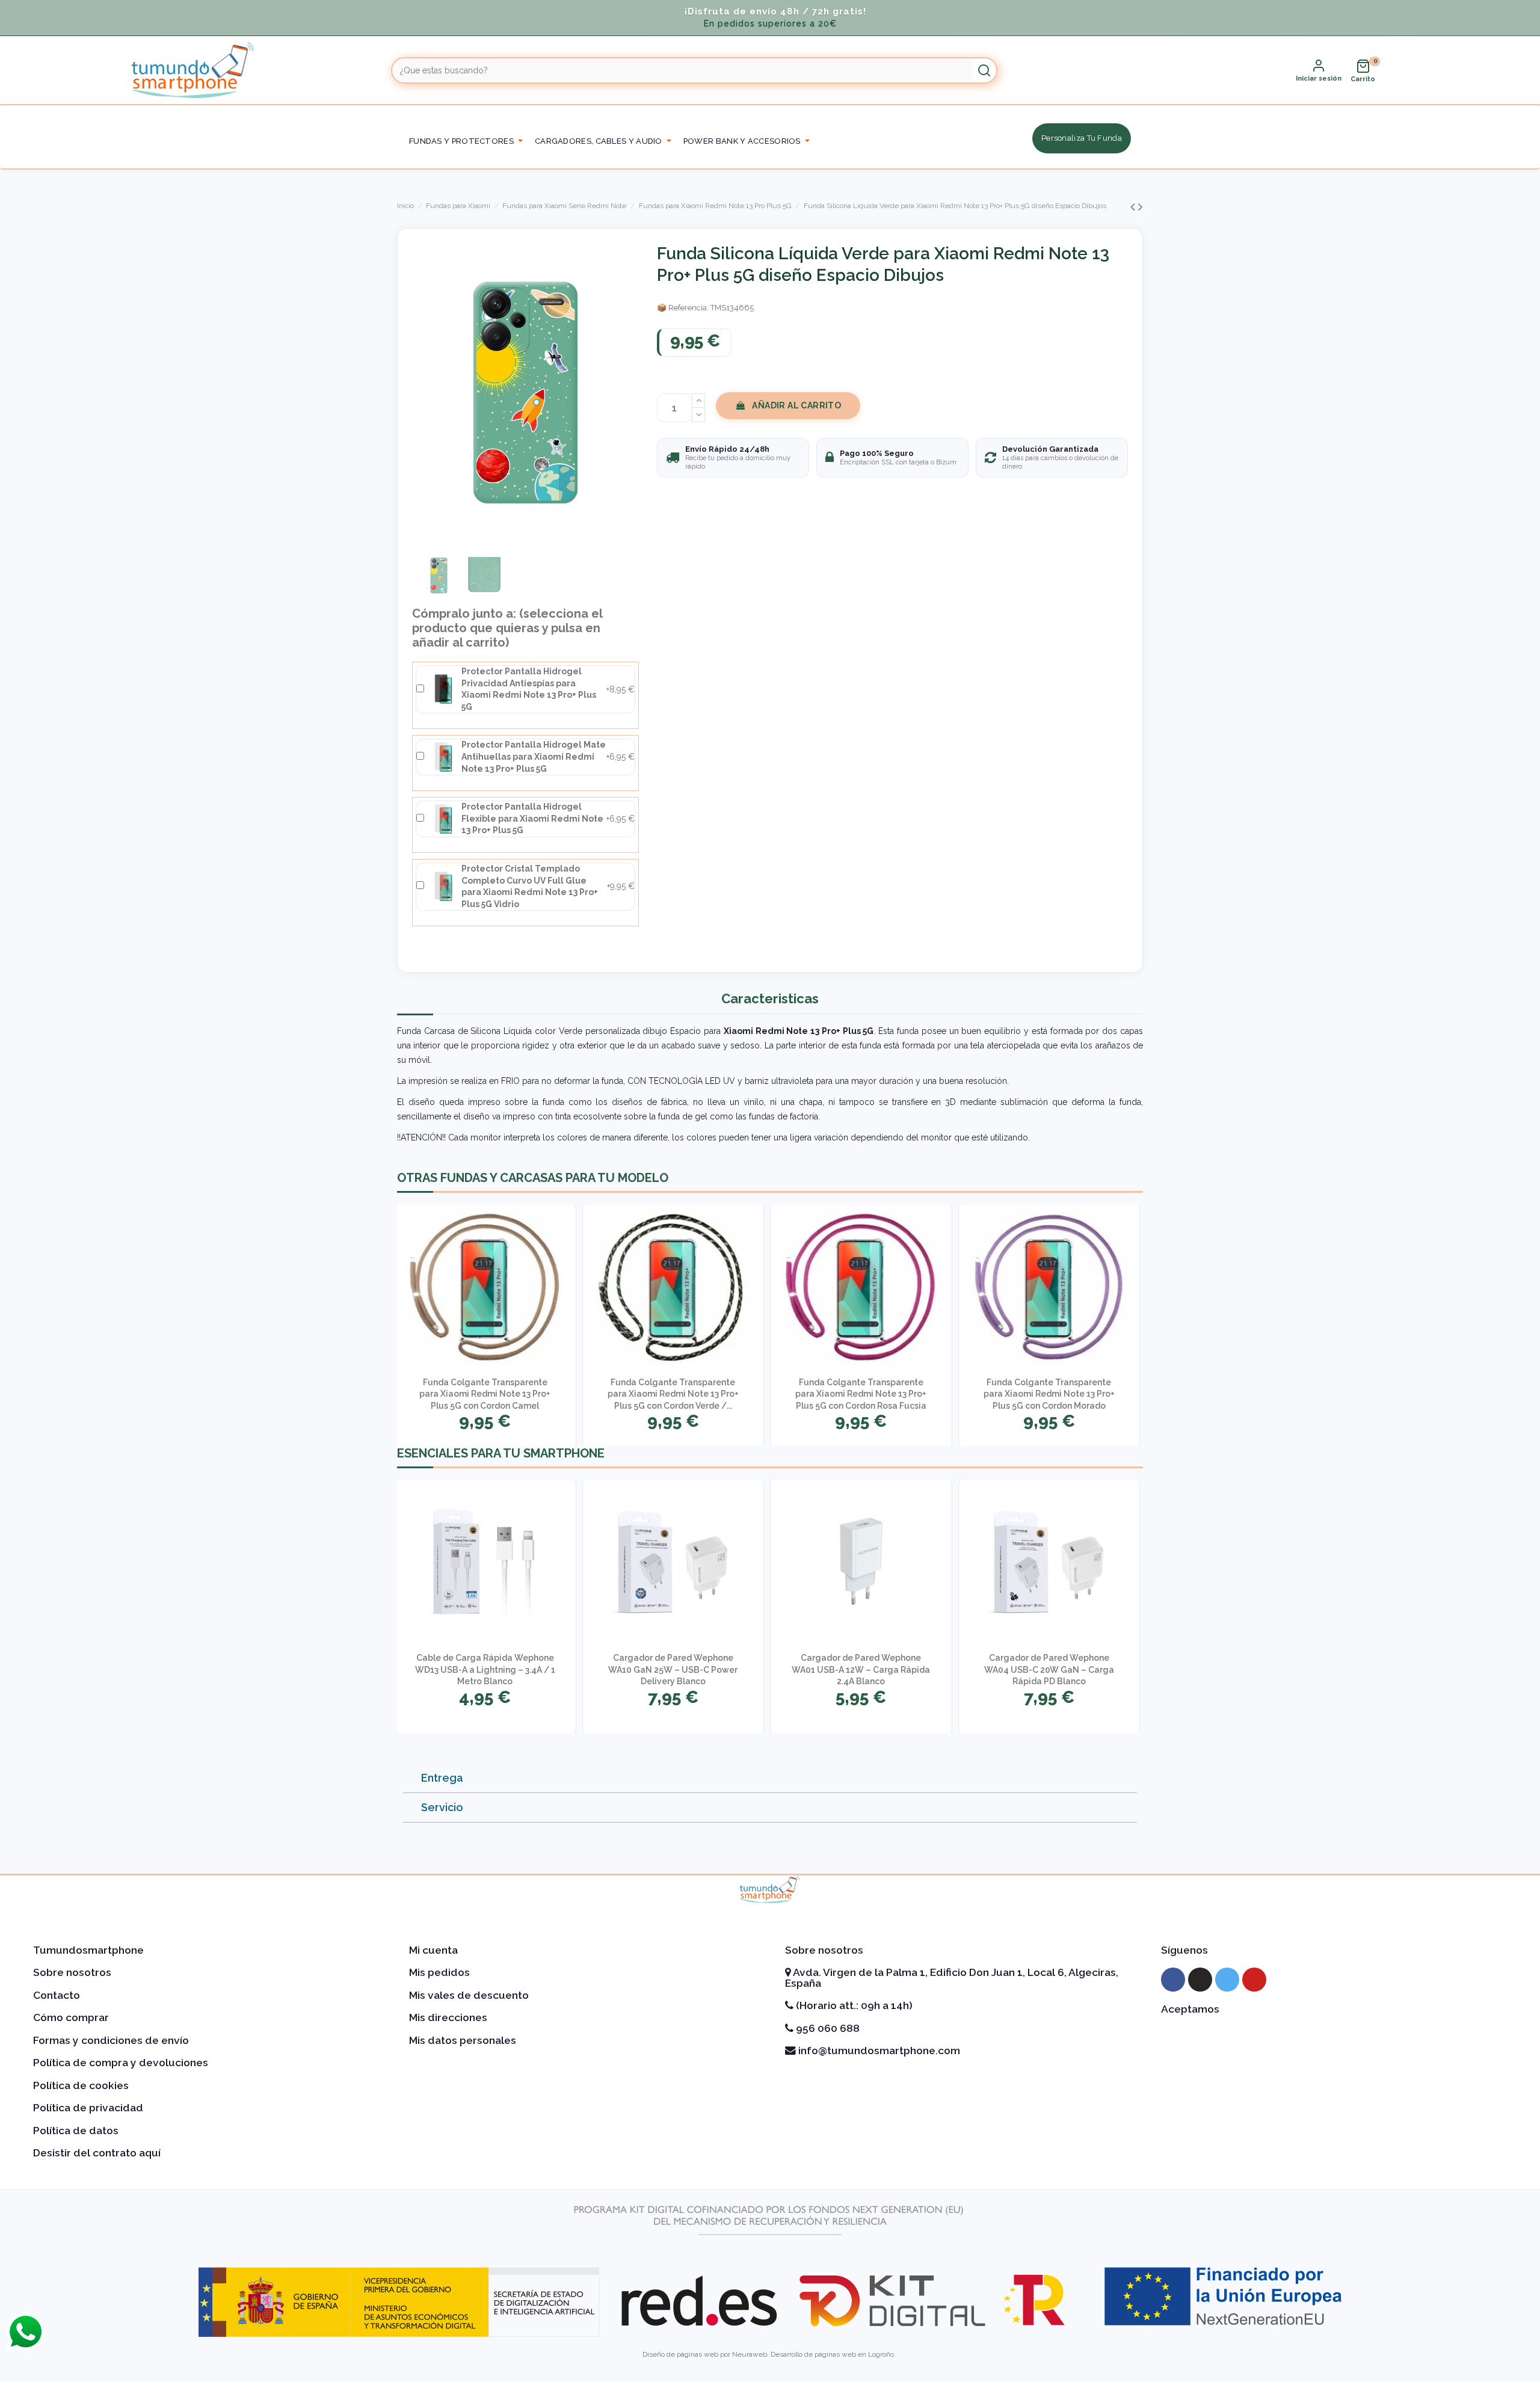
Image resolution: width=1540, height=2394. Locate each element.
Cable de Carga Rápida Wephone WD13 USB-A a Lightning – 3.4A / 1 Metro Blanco (485, 1669)
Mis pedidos (439, 1972)
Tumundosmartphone (88, 1950)
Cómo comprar (71, 2017)
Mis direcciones (448, 2017)
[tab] (770, 1778)
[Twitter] (1227, 1980)
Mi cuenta (433, 1950)
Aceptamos (1190, 2009)
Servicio (442, 1807)
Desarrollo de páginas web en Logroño (832, 2354)
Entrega (442, 1778)
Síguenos (1184, 1950)
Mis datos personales (463, 2040)
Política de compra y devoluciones (121, 2063)
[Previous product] (1134, 207)
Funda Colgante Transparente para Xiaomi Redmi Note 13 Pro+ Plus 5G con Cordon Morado (1049, 1394)
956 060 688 (827, 2028)
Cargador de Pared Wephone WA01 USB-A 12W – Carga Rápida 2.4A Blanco (861, 1669)
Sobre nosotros (72, 1972)
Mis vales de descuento (469, 1995)
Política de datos (76, 2131)
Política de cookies (81, 2085)
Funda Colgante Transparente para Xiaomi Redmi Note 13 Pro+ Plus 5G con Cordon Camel (485, 1394)
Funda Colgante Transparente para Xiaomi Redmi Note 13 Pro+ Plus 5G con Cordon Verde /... (673, 1394)
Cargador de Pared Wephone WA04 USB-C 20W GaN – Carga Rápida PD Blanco (1049, 1669)
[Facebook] (1173, 1980)
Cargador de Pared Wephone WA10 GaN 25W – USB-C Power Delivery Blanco (673, 1669)
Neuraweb (750, 2354)
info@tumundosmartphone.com (878, 2051)
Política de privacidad (88, 2108)
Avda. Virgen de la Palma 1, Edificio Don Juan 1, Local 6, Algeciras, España (952, 1978)
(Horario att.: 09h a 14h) (853, 2005)
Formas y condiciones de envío (111, 2040)
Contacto (57, 1995)
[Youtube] (1254, 1980)
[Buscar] (984, 70)
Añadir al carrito (796, 405)
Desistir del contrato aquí (97, 2153)
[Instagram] (1200, 1980)
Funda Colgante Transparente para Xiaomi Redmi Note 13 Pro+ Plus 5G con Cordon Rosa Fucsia (861, 1394)
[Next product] (1141, 207)
